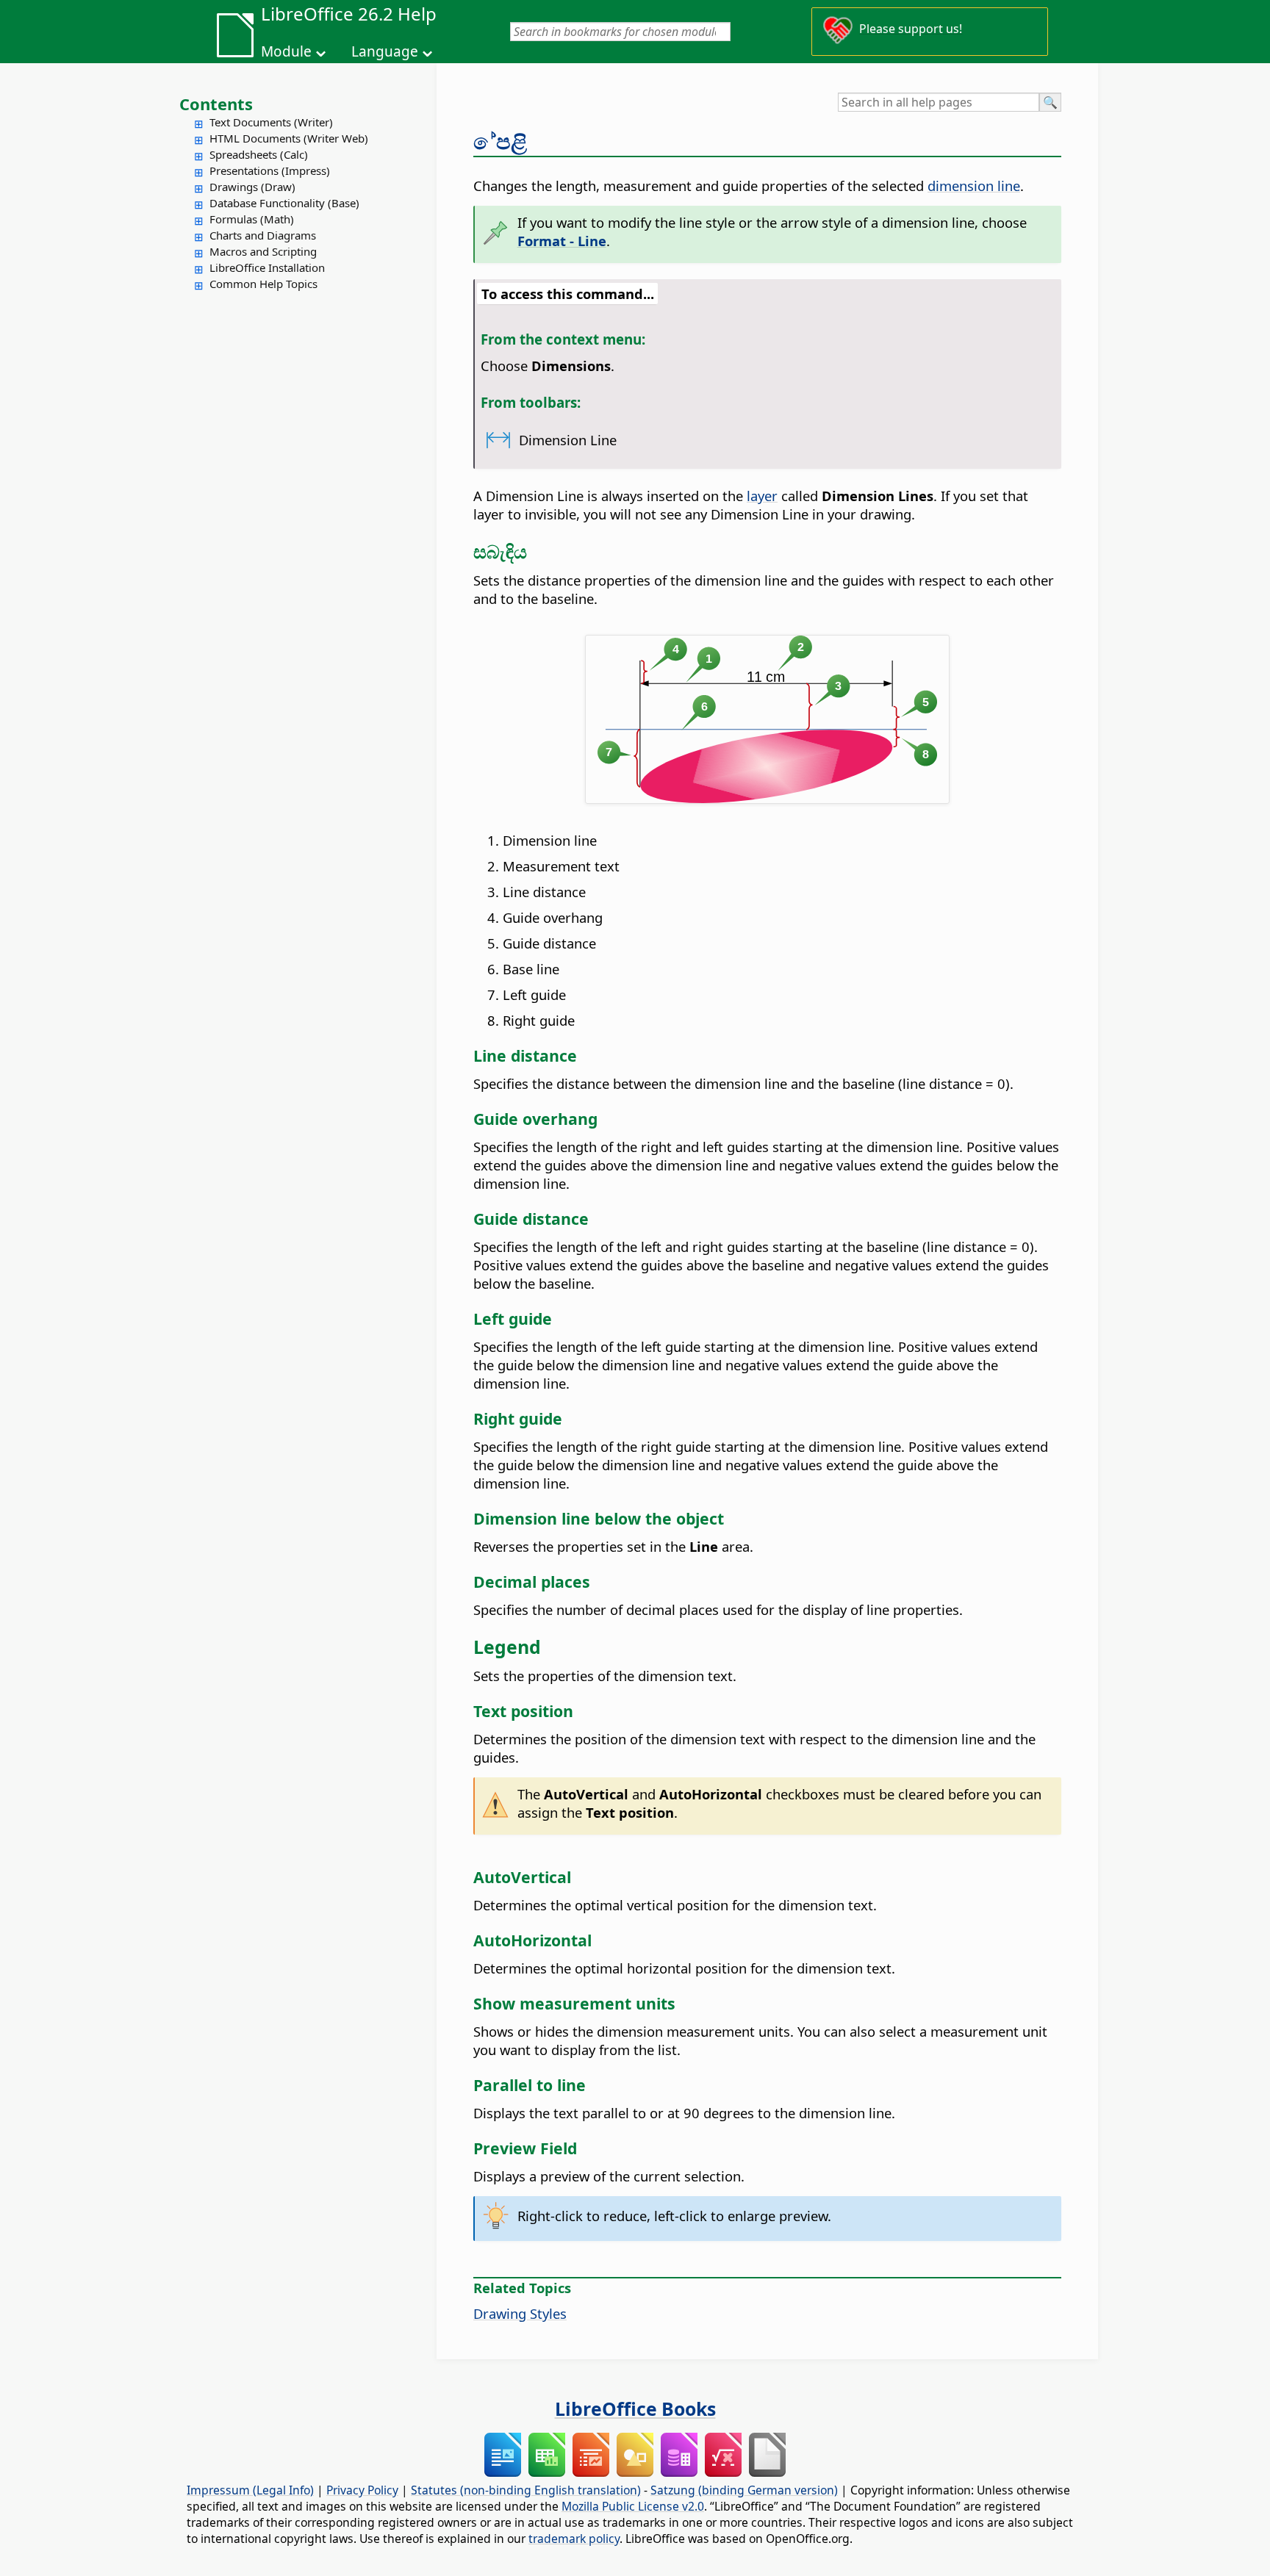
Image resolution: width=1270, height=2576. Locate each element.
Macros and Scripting (263, 251)
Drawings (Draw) (252, 187)
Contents (216, 104)
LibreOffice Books (635, 2408)
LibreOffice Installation (267, 267)
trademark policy (574, 2539)
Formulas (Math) (252, 219)
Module (286, 51)
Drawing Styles (520, 2313)
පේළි (500, 141)
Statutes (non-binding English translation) (526, 2490)
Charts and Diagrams (263, 235)
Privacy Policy (362, 2490)
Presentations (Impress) (270, 170)
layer (762, 496)
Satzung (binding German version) (744, 2490)
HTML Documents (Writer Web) (289, 138)
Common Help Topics (263, 284)
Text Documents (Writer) (271, 122)
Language (385, 51)
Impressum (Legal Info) (250, 2490)
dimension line (974, 186)
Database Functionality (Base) (284, 203)
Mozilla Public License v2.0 (633, 2506)
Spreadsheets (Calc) (259, 154)
